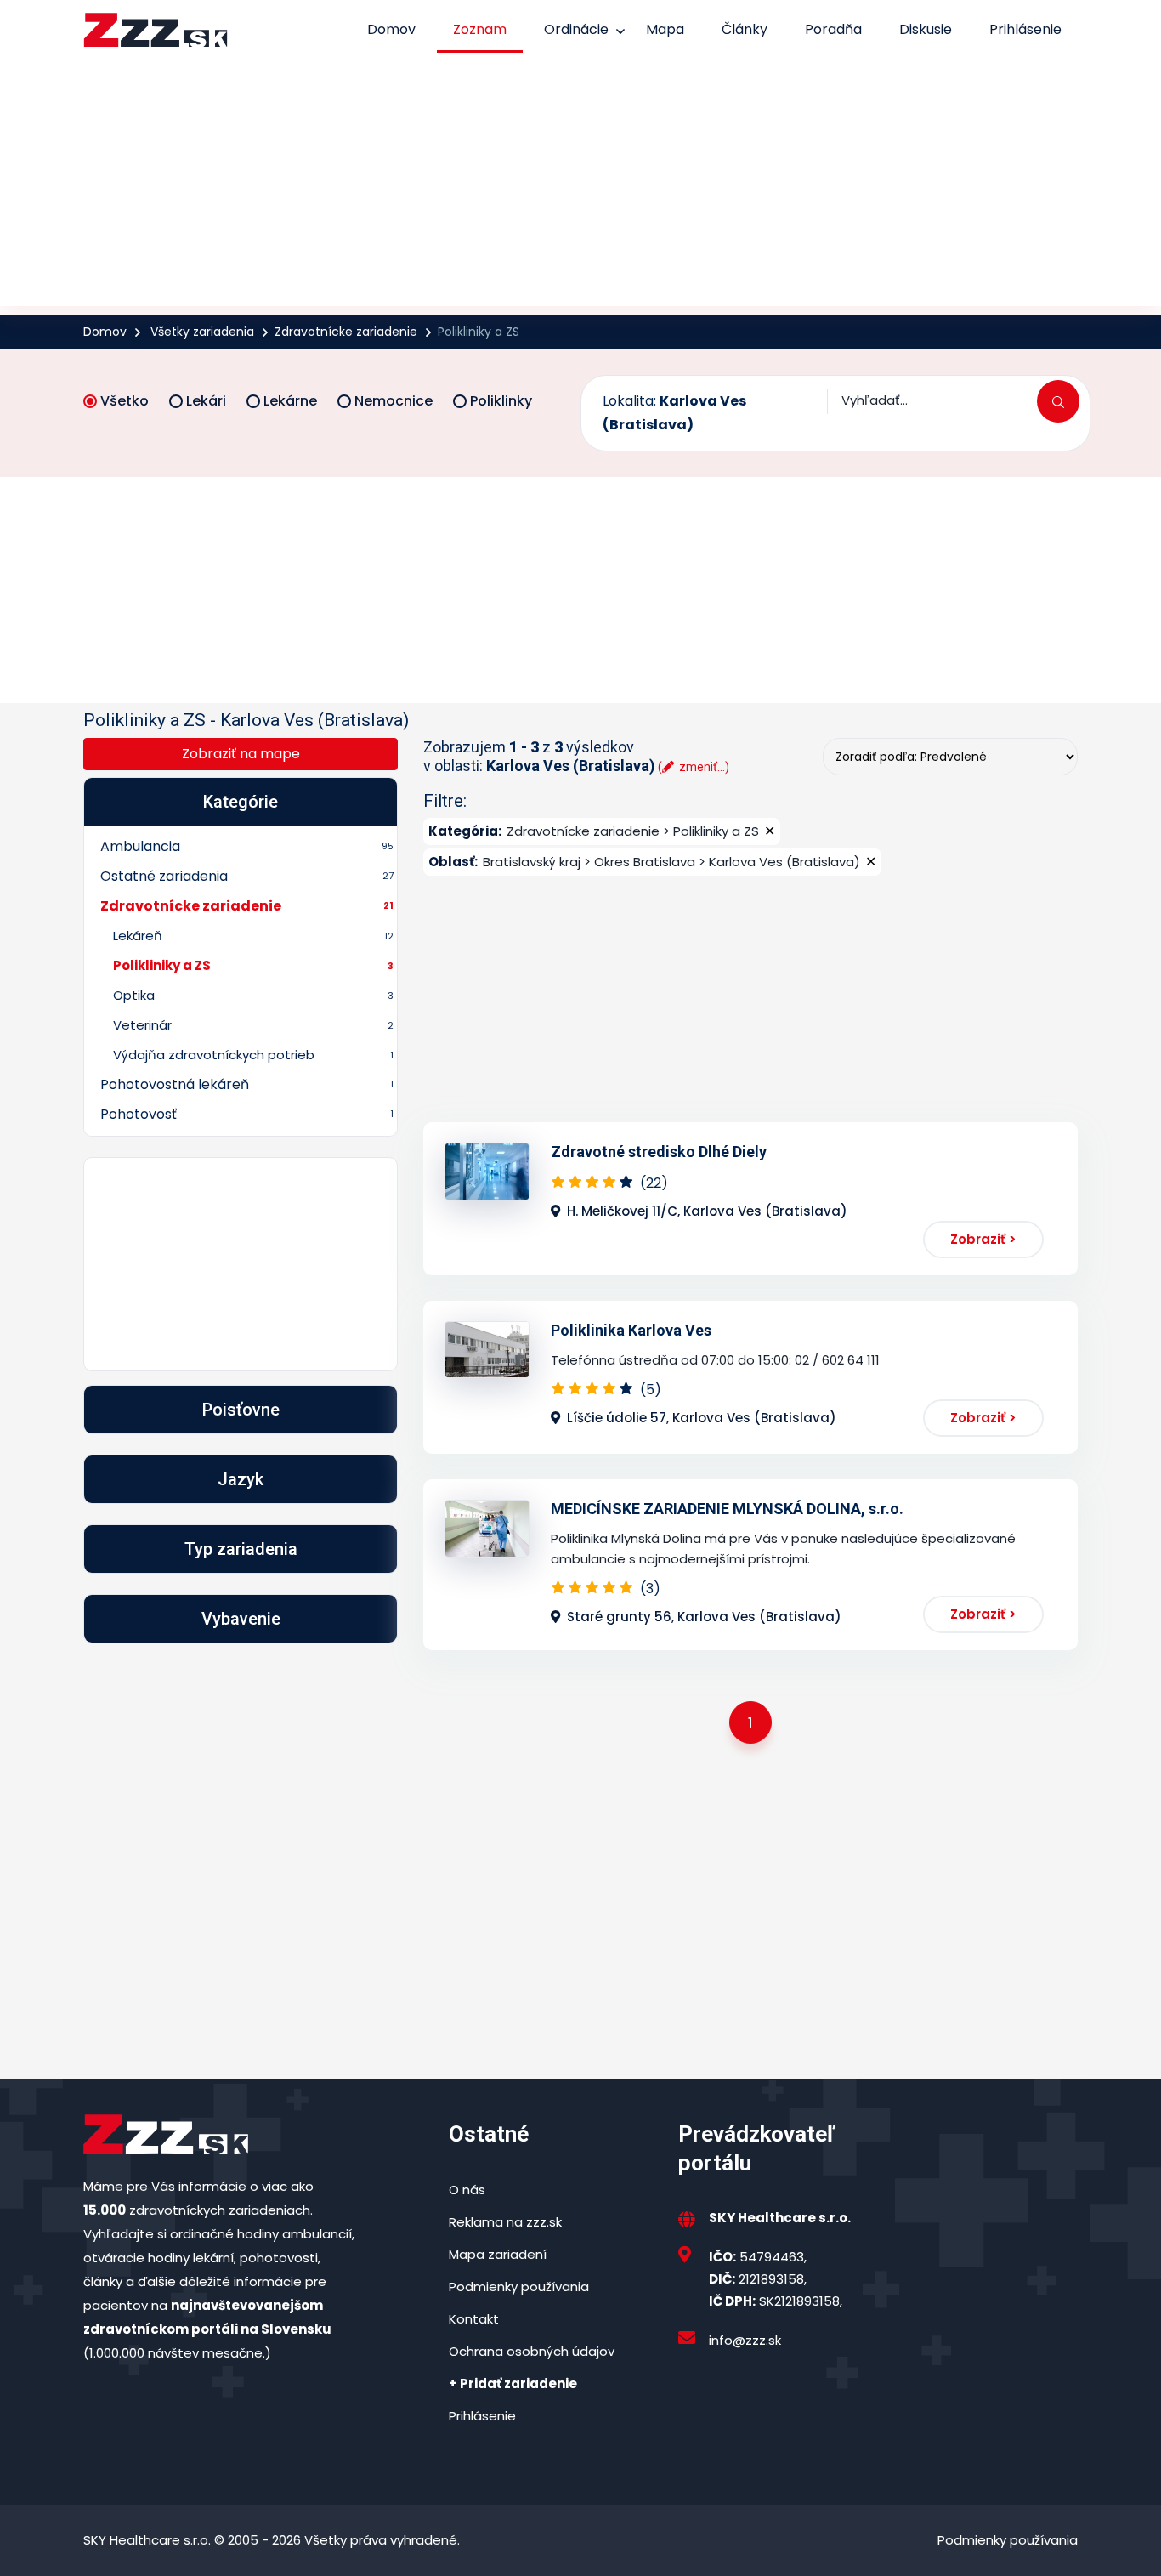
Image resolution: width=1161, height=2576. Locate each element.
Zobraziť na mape (241, 754)
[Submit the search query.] (1058, 401)
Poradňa (833, 29)
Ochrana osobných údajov (532, 2351)
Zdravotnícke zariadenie (346, 332)
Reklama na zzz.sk (505, 2222)
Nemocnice (394, 401)
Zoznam (480, 29)
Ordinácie (576, 29)
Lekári (206, 401)
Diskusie (926, 29)
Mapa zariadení (498, 2254)
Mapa (665, 29)
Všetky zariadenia (202, 332)
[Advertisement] (580, 187)
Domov (391, 29)
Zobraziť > (983, 1239)
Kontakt (474, 2319)
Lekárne (290, 401)
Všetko (125, 401)
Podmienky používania (519, 2287)
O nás (467, 2190)
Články (745, 29)
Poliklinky (501, 401)
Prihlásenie (1025, 29)
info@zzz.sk (745, 2340)
